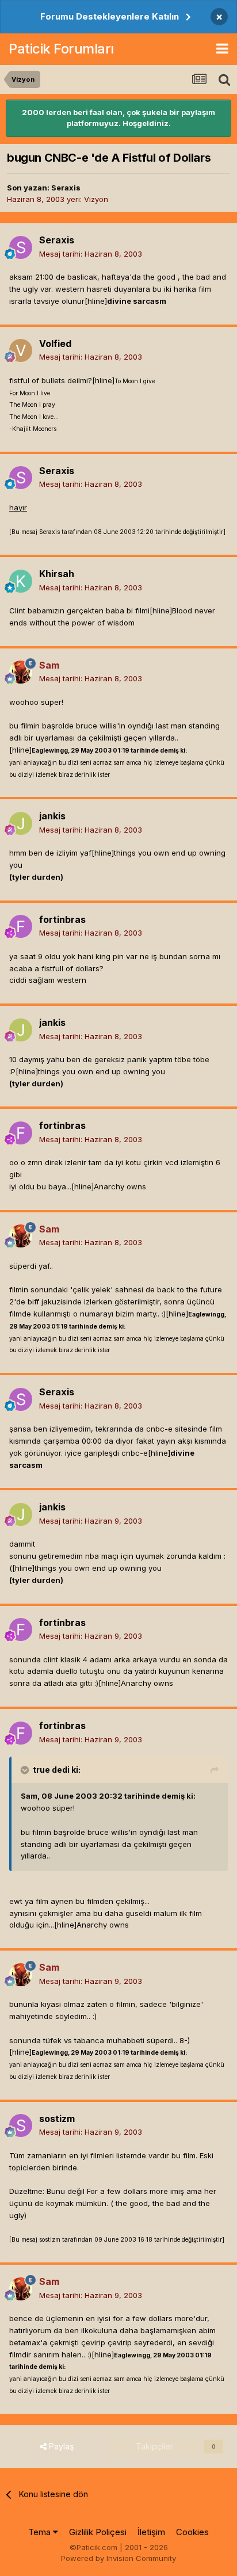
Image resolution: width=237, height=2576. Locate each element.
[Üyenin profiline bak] (21, 247)
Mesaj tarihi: (91, 254)
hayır (18, 507)
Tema (41, 2532)
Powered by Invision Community (118, 2558)
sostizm (57, 2119)
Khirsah (57, 574)
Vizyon (96, 199)
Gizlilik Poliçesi (98, 2532)
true (41, 1770)
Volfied (55, 344)
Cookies (192, 2532)
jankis (52, 816)
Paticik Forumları (61, 49)
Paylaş (60, 2446)
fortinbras (62, 919)
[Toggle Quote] (26, 1770)
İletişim (151, 2532)
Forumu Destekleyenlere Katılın (110, 16)
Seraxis (66, 188)
